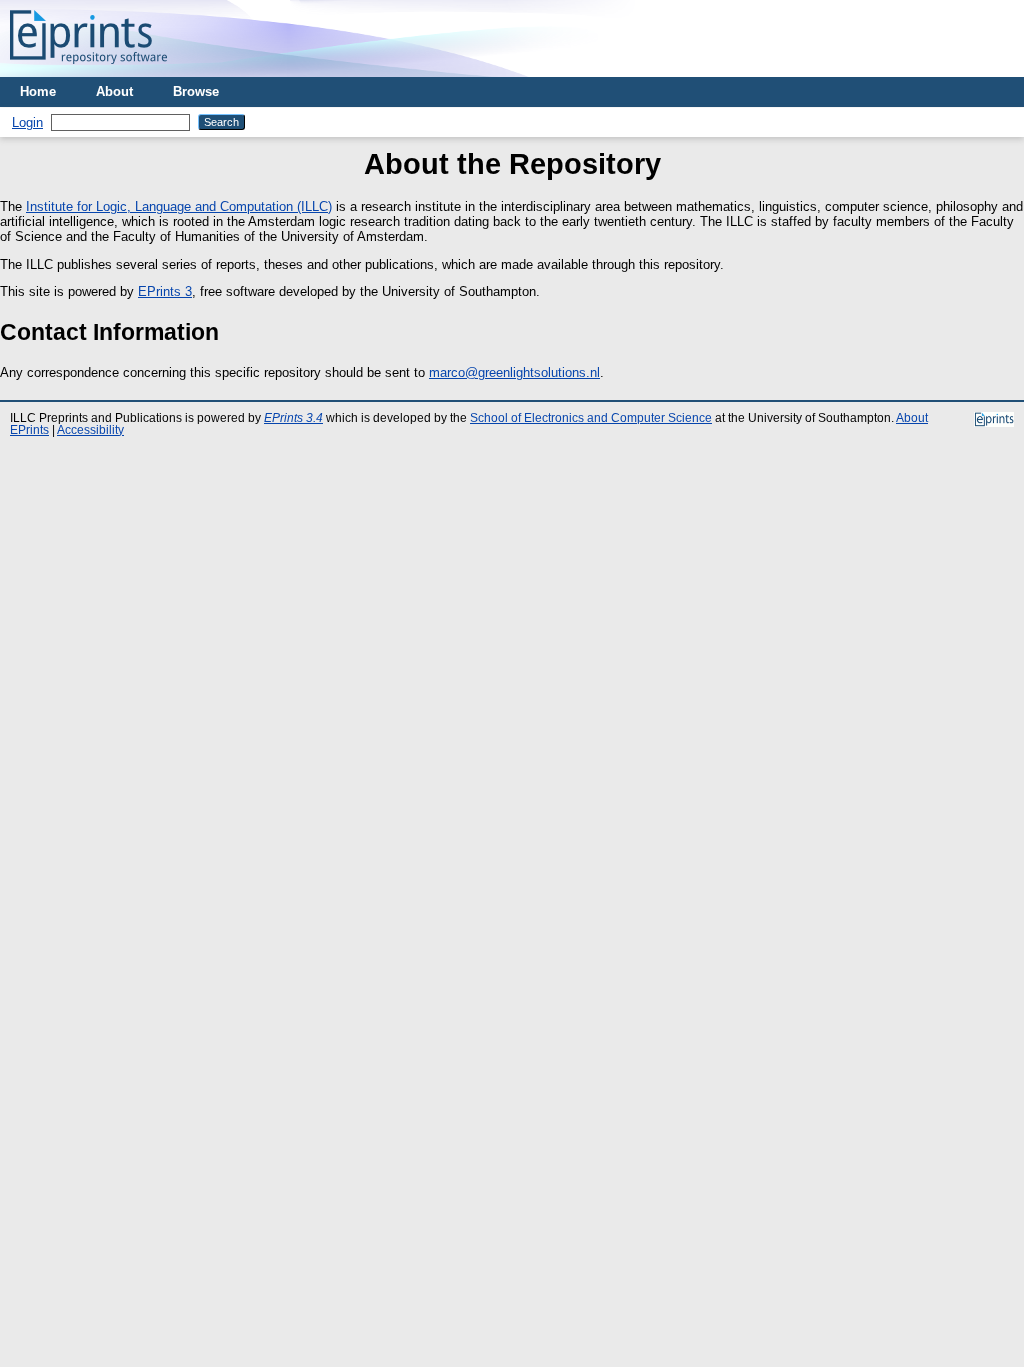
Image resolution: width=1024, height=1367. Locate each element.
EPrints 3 (165, 291)
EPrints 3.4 (293, 418)
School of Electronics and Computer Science (591, 418)
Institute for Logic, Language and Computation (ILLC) (179, 206)
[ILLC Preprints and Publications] (88, 69)
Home (38, 91)
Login (27, 122)
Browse (196, 91)
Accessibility (90, 430)
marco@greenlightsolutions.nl (514, 372)
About (114, 91)
